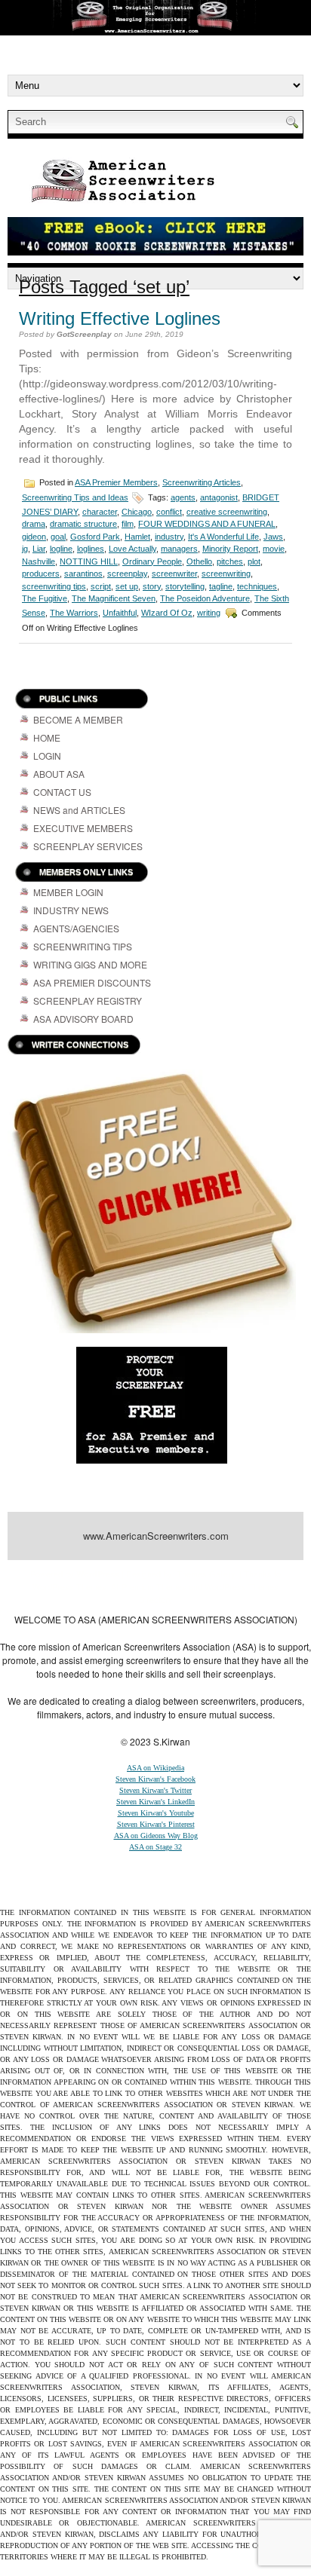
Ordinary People (152, 561)
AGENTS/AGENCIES (76, 928)
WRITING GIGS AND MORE (90, 964)
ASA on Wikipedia (155, 1768)
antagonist (219, 497)
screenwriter (174, 574)
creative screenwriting (227, 512)
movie (274, 549)
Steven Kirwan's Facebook (155, 1779)
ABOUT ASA (59, 774)
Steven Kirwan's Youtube (156, 1813)
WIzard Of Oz (167, 613)
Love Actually (132, 549)
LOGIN (47, 756)
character (100, 512)
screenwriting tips (54, 586)
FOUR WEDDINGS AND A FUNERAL (207, 524)
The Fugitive (45, 598)
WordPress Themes (69, 1586)
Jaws (273, 537)
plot (254, 561)
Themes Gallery (206, 1574)
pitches (230, 561)
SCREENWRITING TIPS (83, 946)
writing (209, 613)
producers (41, 574)
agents (183, 497)
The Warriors (74, 613)
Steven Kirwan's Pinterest (156, 1824)
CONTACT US (62, 792)
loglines (91, 549)
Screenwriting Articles (202, 482)
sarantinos (83, 574)
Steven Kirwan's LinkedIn (155, 1802)
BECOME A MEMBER (78, 719)
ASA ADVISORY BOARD (83, 1019)
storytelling (185, 586)
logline (61, 549)
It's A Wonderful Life (223, 537)
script (101, 586)
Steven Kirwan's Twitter (155, 1790)
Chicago (137, 512)
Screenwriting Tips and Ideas (75, 497)
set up (127, 586)
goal (58, 537)
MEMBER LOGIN (68, 892)
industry (169, 537)
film (128, 524)
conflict (169, 512)
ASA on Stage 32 (155, 1847)
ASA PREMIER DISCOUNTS (92, 982)
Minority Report (230, 549)
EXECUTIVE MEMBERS (83, 828)
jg (25, 549)
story (152, 586)
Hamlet (137, 537)
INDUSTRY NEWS (71, 910)
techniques (257, 586)
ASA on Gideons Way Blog (156, 1836)
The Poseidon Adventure (205, 598)
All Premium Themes (149, 1586)
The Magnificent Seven (114, 598)
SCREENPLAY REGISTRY (88, 1000)
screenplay (127, 574)
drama (34, 524)
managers (179, 549)
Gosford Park (95, 537)
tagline (221, 586)
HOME (47, 737)
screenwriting (226, 574)
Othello (199, 561)
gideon (34, 537)
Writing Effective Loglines (120, 318)
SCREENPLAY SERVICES (88, 846)
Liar (39, 549)
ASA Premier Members (116, 482)
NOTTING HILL (89, 561)
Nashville (38, 561)
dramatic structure (83, 524)
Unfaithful (120, 613)
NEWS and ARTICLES (79, 810)
